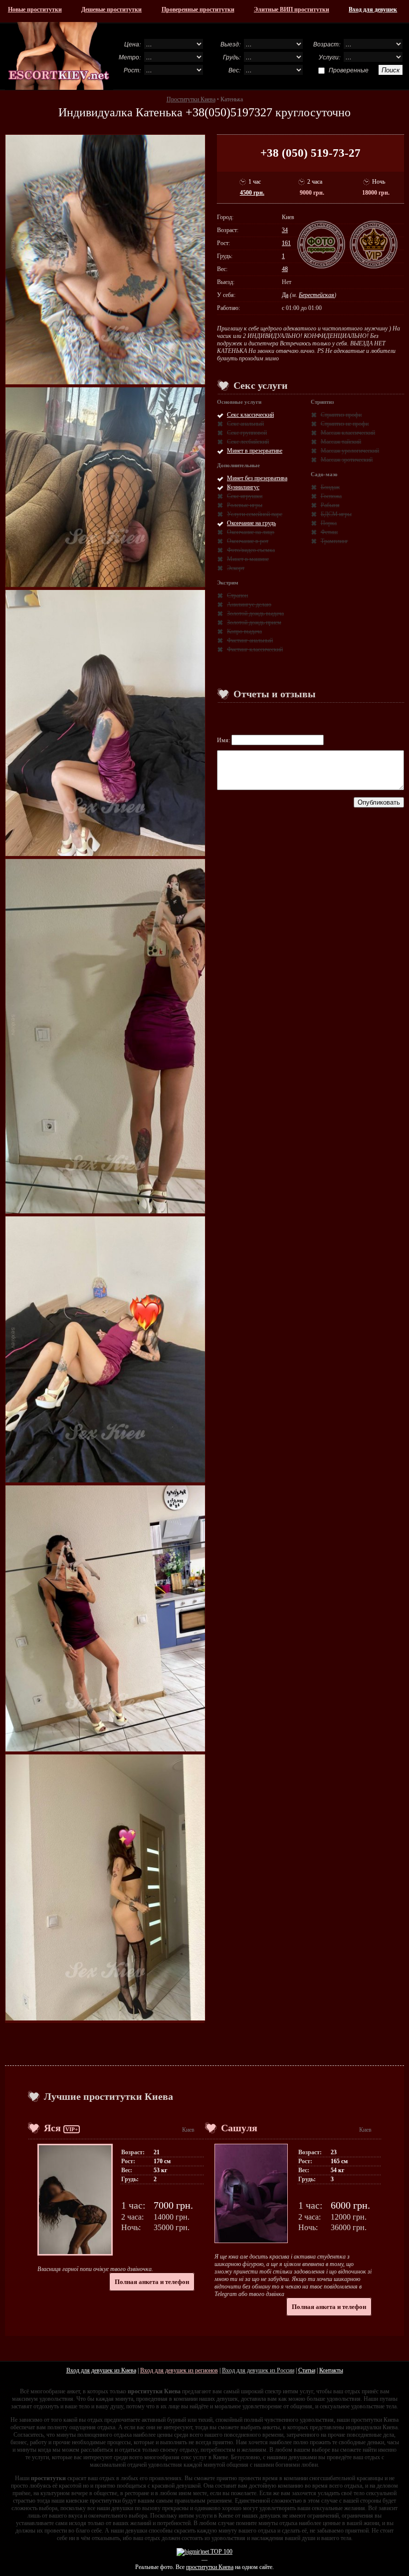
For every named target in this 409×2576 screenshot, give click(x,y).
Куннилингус (243, 487)
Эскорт (236, 568)
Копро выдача (244, 631)
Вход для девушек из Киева (101, 2370)
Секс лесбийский (248, 442)
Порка (329, 523)
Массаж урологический (350, 451)
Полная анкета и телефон (152, 2282)
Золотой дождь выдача (255, 613)
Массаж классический (348, 433)
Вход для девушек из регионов (179, 2370)
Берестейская (316, 295)
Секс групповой (247, 433)
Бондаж (330, 487)
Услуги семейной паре (255, 514)
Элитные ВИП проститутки (292, 9)
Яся (52, 2128)
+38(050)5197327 (229, 112)
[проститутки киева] (59, 56)
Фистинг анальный (250, 640)
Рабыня (330, 505)
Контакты (331, 2370)
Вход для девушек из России (258, 2370)
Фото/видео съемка (251, 550)
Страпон (237, 595)
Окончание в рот (248, 541)
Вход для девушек (373, 9)
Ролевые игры (245, 505)
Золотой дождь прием (254, 622)
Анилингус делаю (249, 604)
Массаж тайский (341, 442)
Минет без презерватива (257, 478)
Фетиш (329, 532)
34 (285, 230)
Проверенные (349, 70)
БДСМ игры (336, 514)
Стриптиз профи (341, 415)
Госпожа (331, 496)
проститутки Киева (210, 2567)
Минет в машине (248, 559)
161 (286, 243)
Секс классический (250, 415)
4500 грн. (252, 193)
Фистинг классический (255, 649)
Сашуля (239, 2128)
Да (285, 295)
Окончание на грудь (251, 523)
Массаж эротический (347, 460)
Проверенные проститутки (198, 9)
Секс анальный (245, 424)
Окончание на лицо (251, 532)
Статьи (307, 2370)
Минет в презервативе (255, 451)
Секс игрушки (245, 496)
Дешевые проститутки (111, 9)
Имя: (224, 740)
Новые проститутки (35, 9)
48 (285, 269)
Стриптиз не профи (345, 424)
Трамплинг (334, 541)
